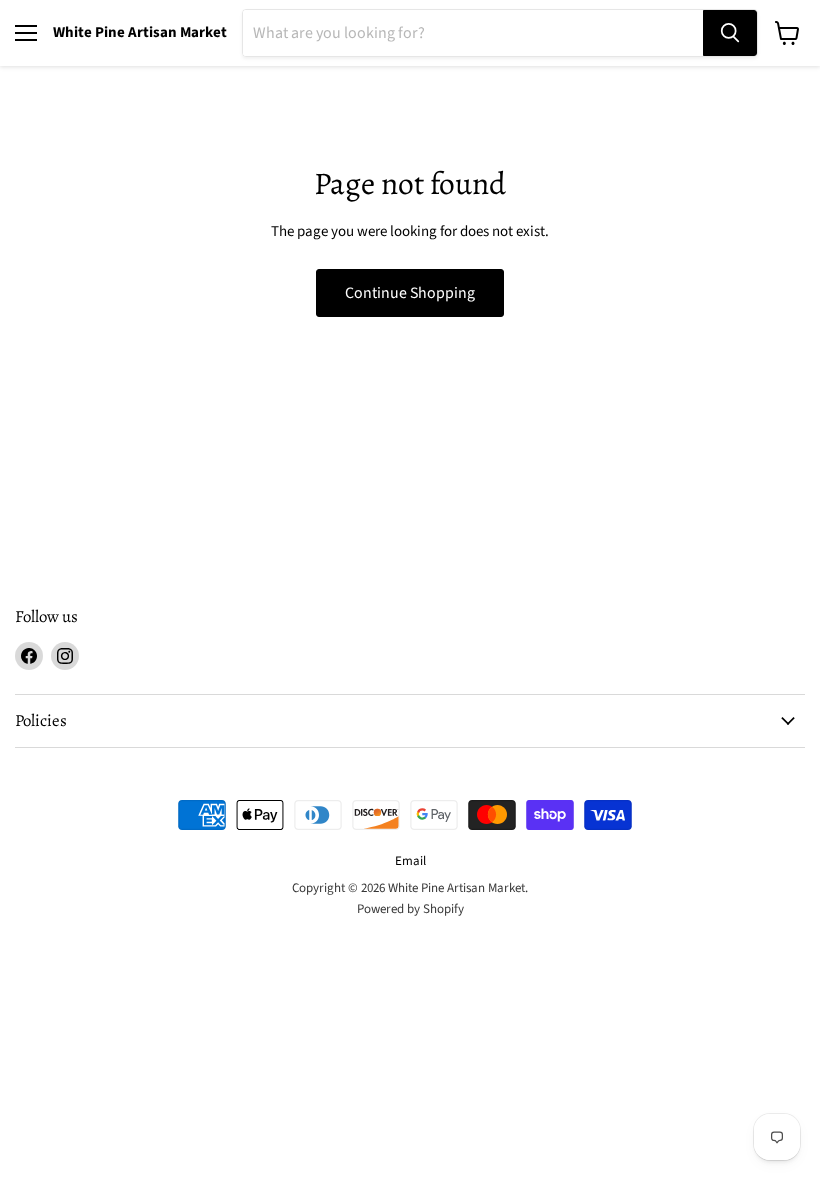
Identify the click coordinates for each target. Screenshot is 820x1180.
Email (410, 861)
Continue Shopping (410, 293)
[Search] (730, 33)
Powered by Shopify (410, 909)
